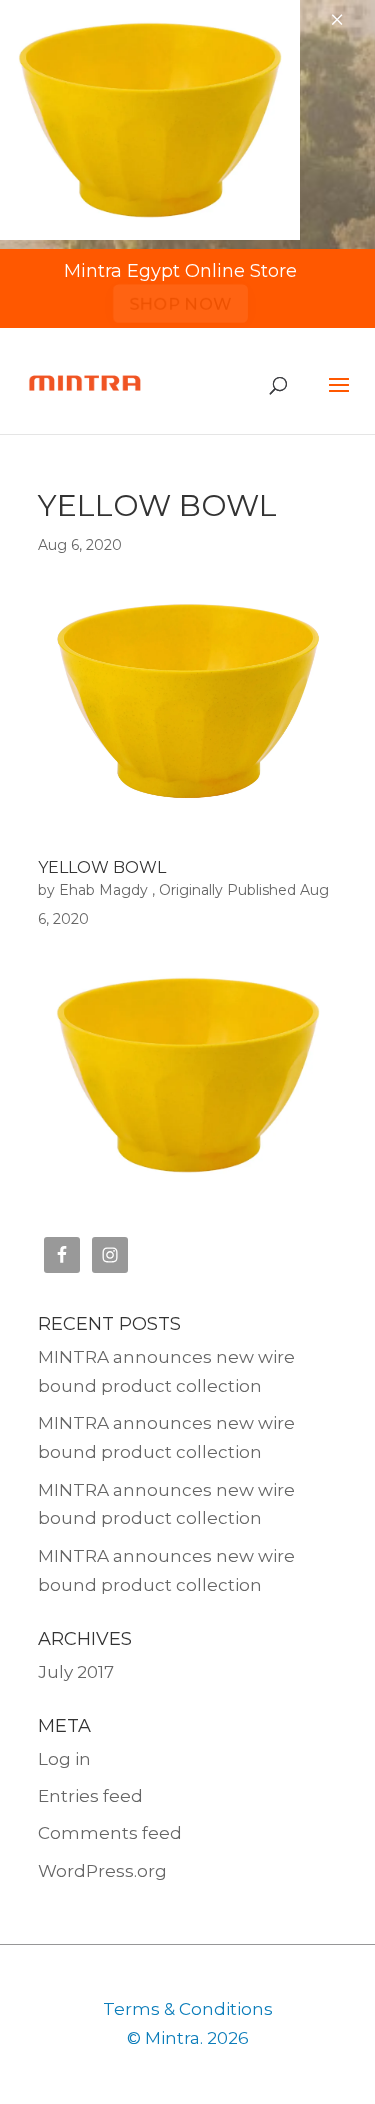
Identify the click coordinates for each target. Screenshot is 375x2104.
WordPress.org (102, 1871)
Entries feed (90, 1796)
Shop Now (180, 303)
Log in (64, 1759)
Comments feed (110, 1833)
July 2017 (76, 1672)
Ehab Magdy (103, 890)
